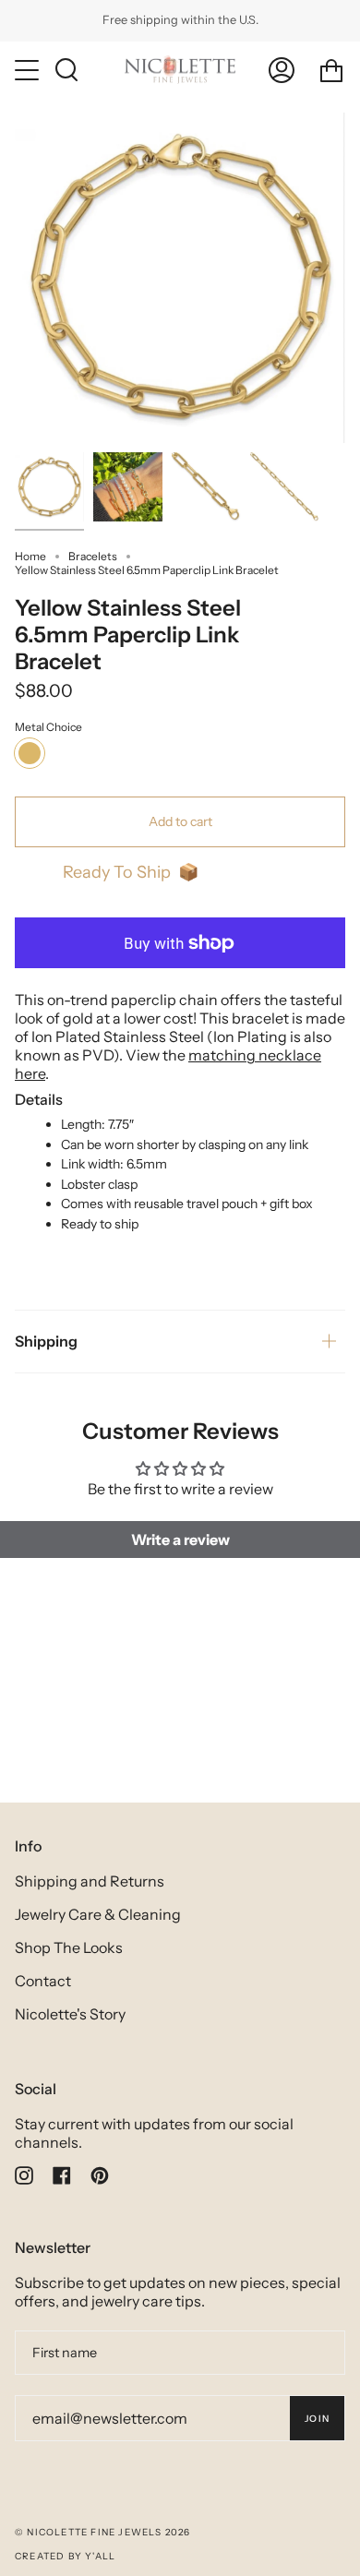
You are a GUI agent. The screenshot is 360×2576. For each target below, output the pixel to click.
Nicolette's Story (70, 2014)
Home (30, 556)
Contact (43, 1981)
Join (317, 2419)
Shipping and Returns (90, 1881)
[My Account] (282, 70)
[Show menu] (29, 70)
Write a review (180, 1540)
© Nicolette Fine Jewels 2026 (103, 2532)
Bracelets (93, 556)
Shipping (46, 1341)
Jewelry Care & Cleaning (98, 1914)
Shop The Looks (69, 1947)
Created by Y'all (65, 2556)
